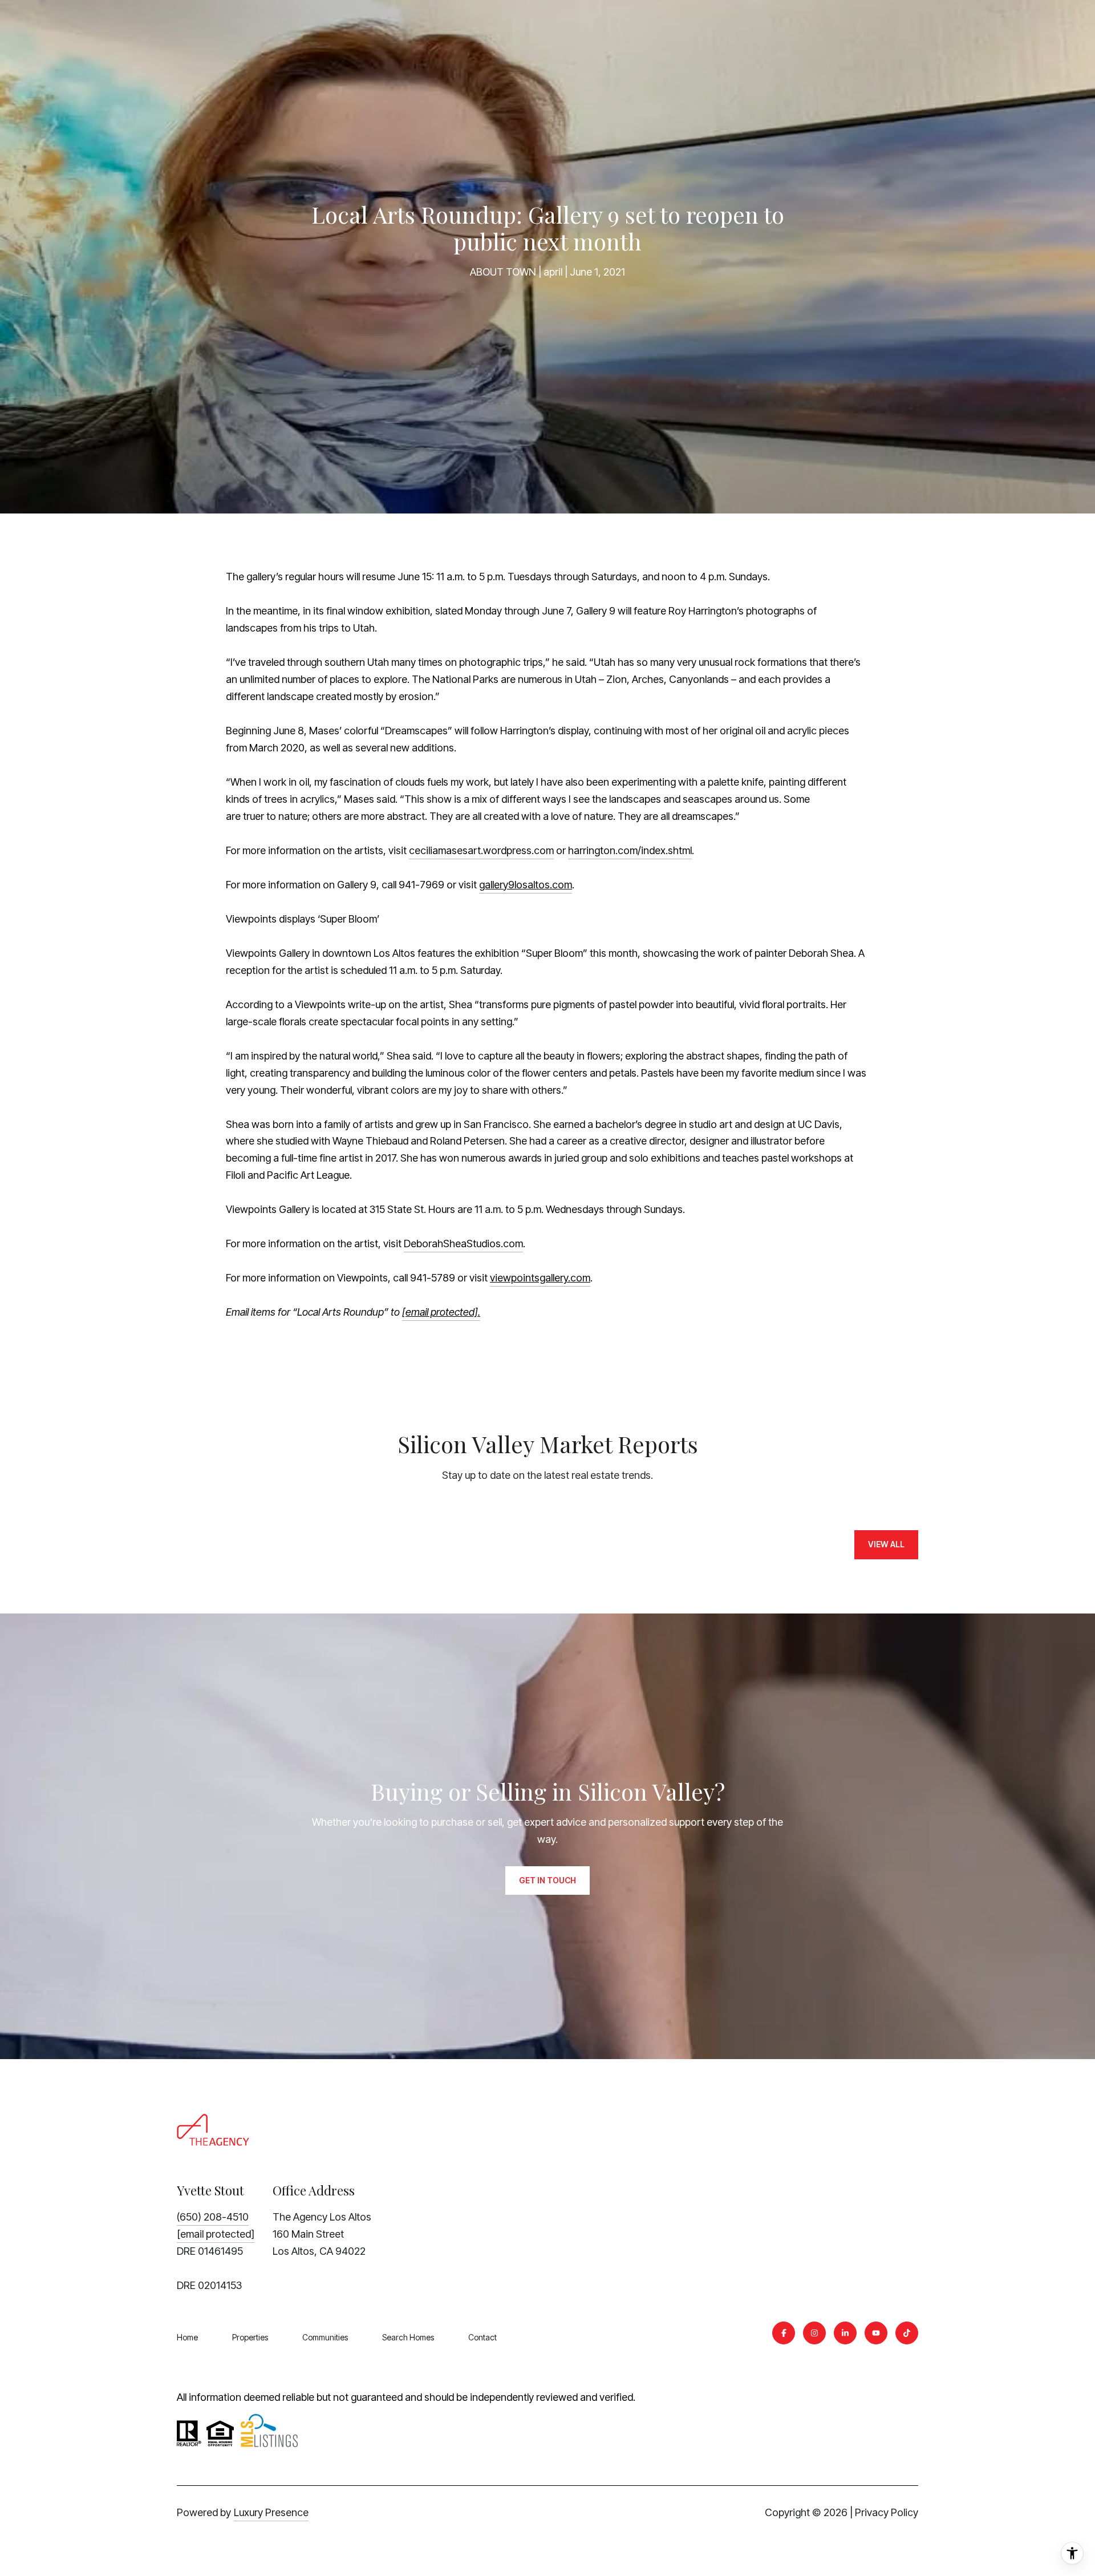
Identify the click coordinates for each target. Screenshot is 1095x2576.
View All (886, 1544)
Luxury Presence (271, 2512)
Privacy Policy (887, 2512)
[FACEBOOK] (784, 2333)
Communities (325, 2337)
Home (187, 2337)
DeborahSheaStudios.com (463, 1243)
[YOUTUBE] (876, 2333)
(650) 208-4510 (213, 2217)
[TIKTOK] (907, 2333)
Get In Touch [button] (547, 1880)
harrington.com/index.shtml (630, 850)
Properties (250, 2337)
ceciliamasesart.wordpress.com (481, 850)
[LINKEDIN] (845, 2333)
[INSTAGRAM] (814, 2333)
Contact (482, 2337)
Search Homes (408, 2337)
